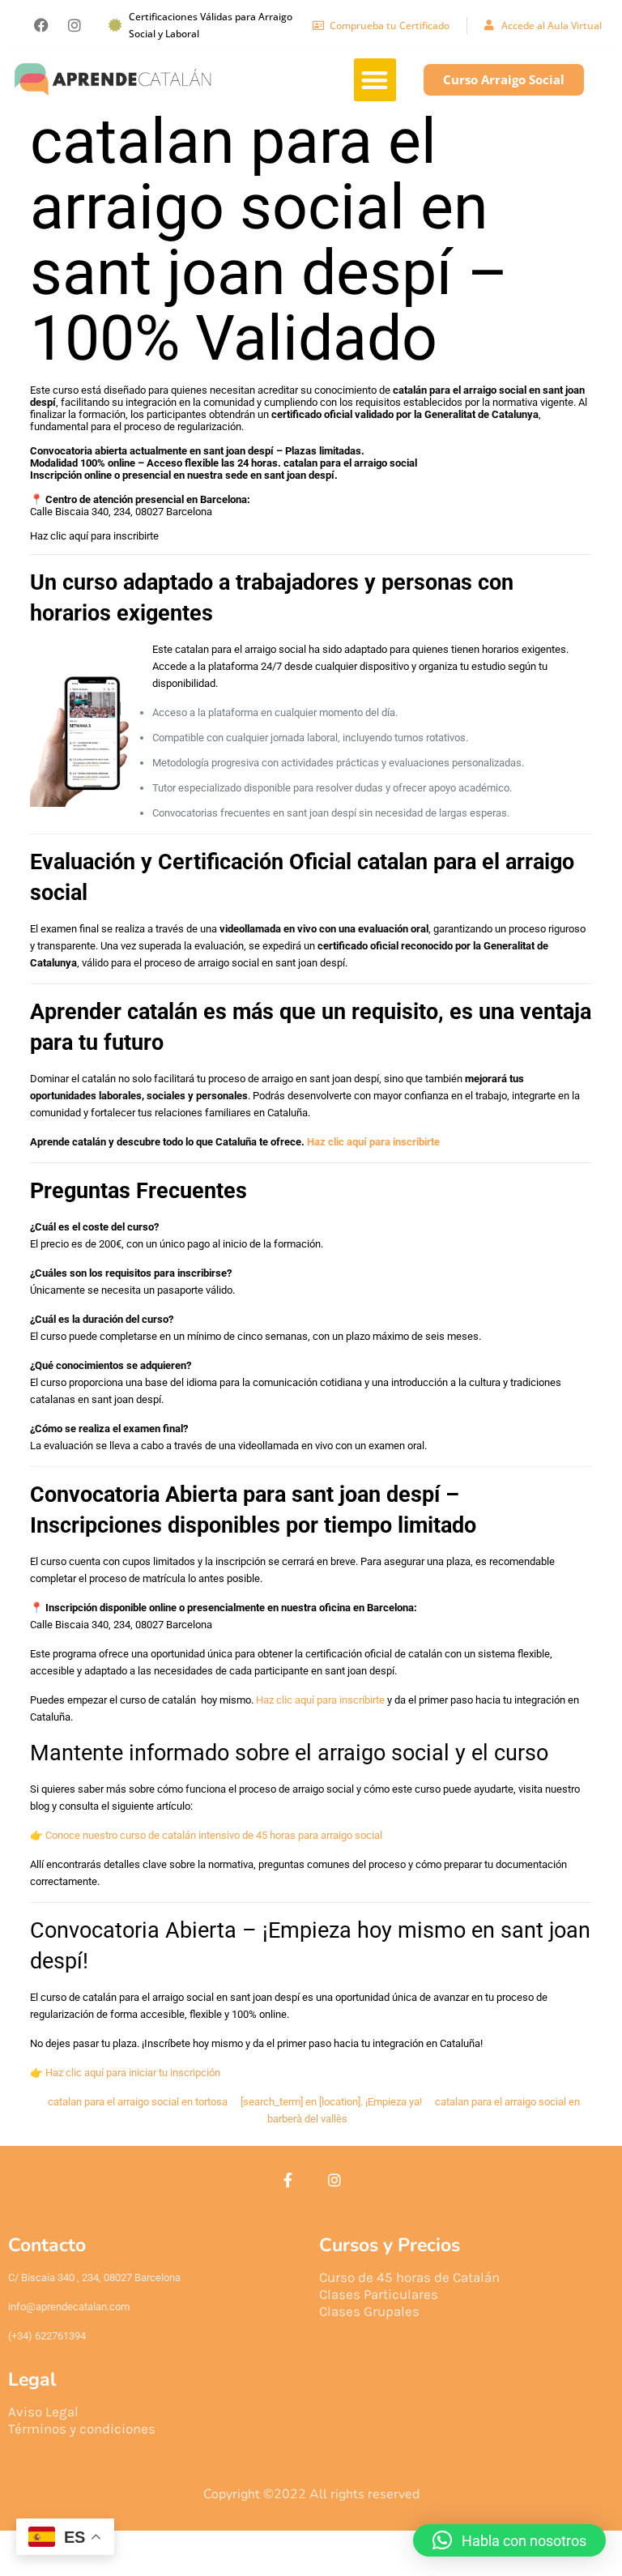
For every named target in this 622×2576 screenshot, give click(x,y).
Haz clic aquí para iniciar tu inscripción (133, 2073)
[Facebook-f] (288, 2180)
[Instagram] (75, 25)
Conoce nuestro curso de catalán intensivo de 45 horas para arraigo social (214, 1835)
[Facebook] (41, 25)
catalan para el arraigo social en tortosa (138, 2102)
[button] (375, 80)
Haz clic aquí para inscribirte (94, 536)
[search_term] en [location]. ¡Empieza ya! (331, 2102)
